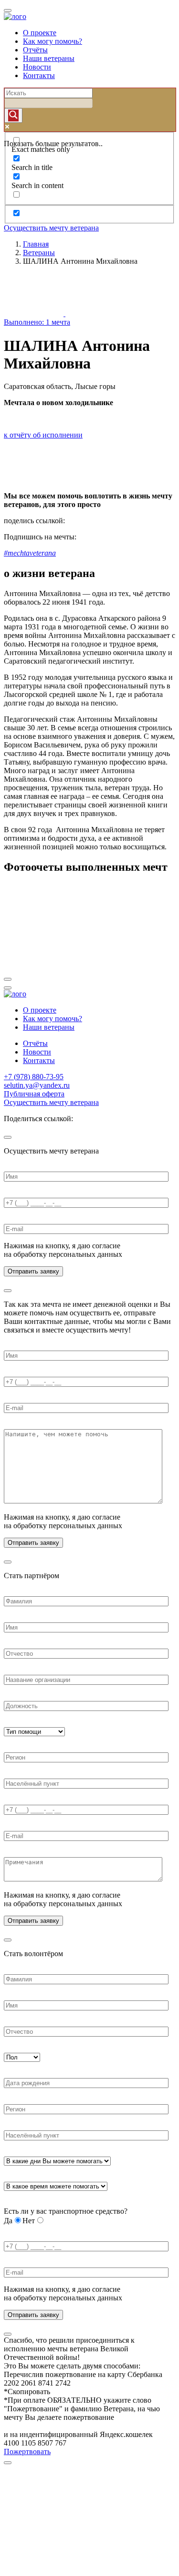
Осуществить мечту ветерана (51, 228)
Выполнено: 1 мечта (37, 322)
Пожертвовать (27, 2452)
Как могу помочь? (53, 41)
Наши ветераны (49, 58)
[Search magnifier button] (13, 115)
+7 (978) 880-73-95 (34, 1077)
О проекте (40, 33)
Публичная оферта (34, 1094)
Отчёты (35, 50)
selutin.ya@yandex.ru (37, 1085)
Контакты (39, 75)
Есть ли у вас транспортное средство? (66, 2211)
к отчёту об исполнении (43, 435)
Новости (37, 67)
